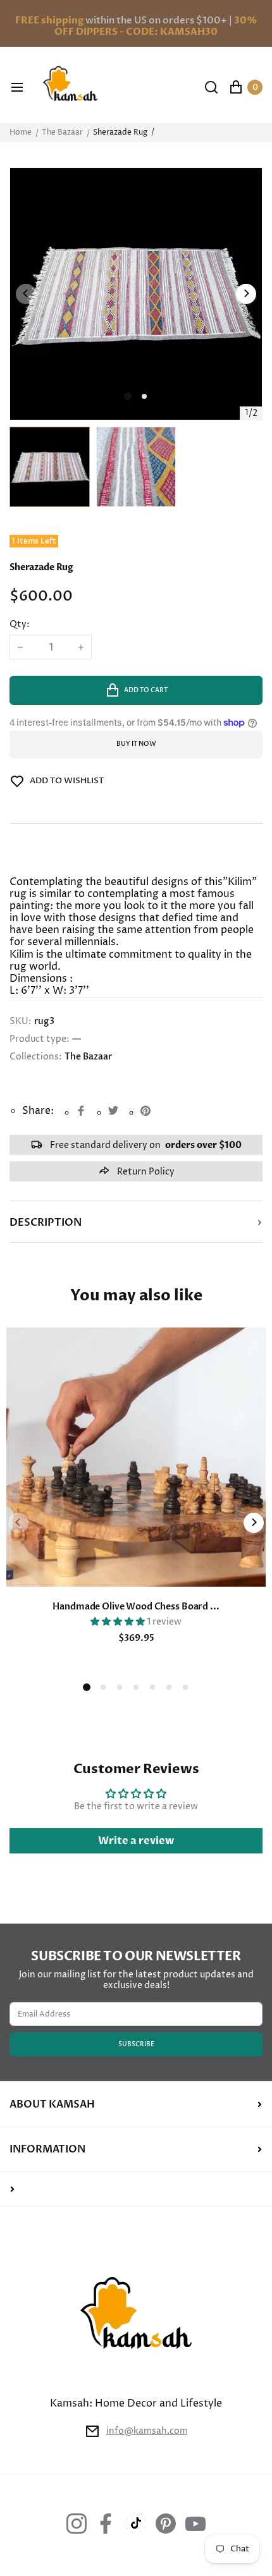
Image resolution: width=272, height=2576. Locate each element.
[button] (144, 396)
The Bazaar (62, 133)
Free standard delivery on (145, 1145)
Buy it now (136, 744)
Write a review (136, 1841)
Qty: (20, 625)
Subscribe (136, 2044)
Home (21, 133)
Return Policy (145, 1172)
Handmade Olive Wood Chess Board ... (136, 1607)
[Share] (81, 1111)
